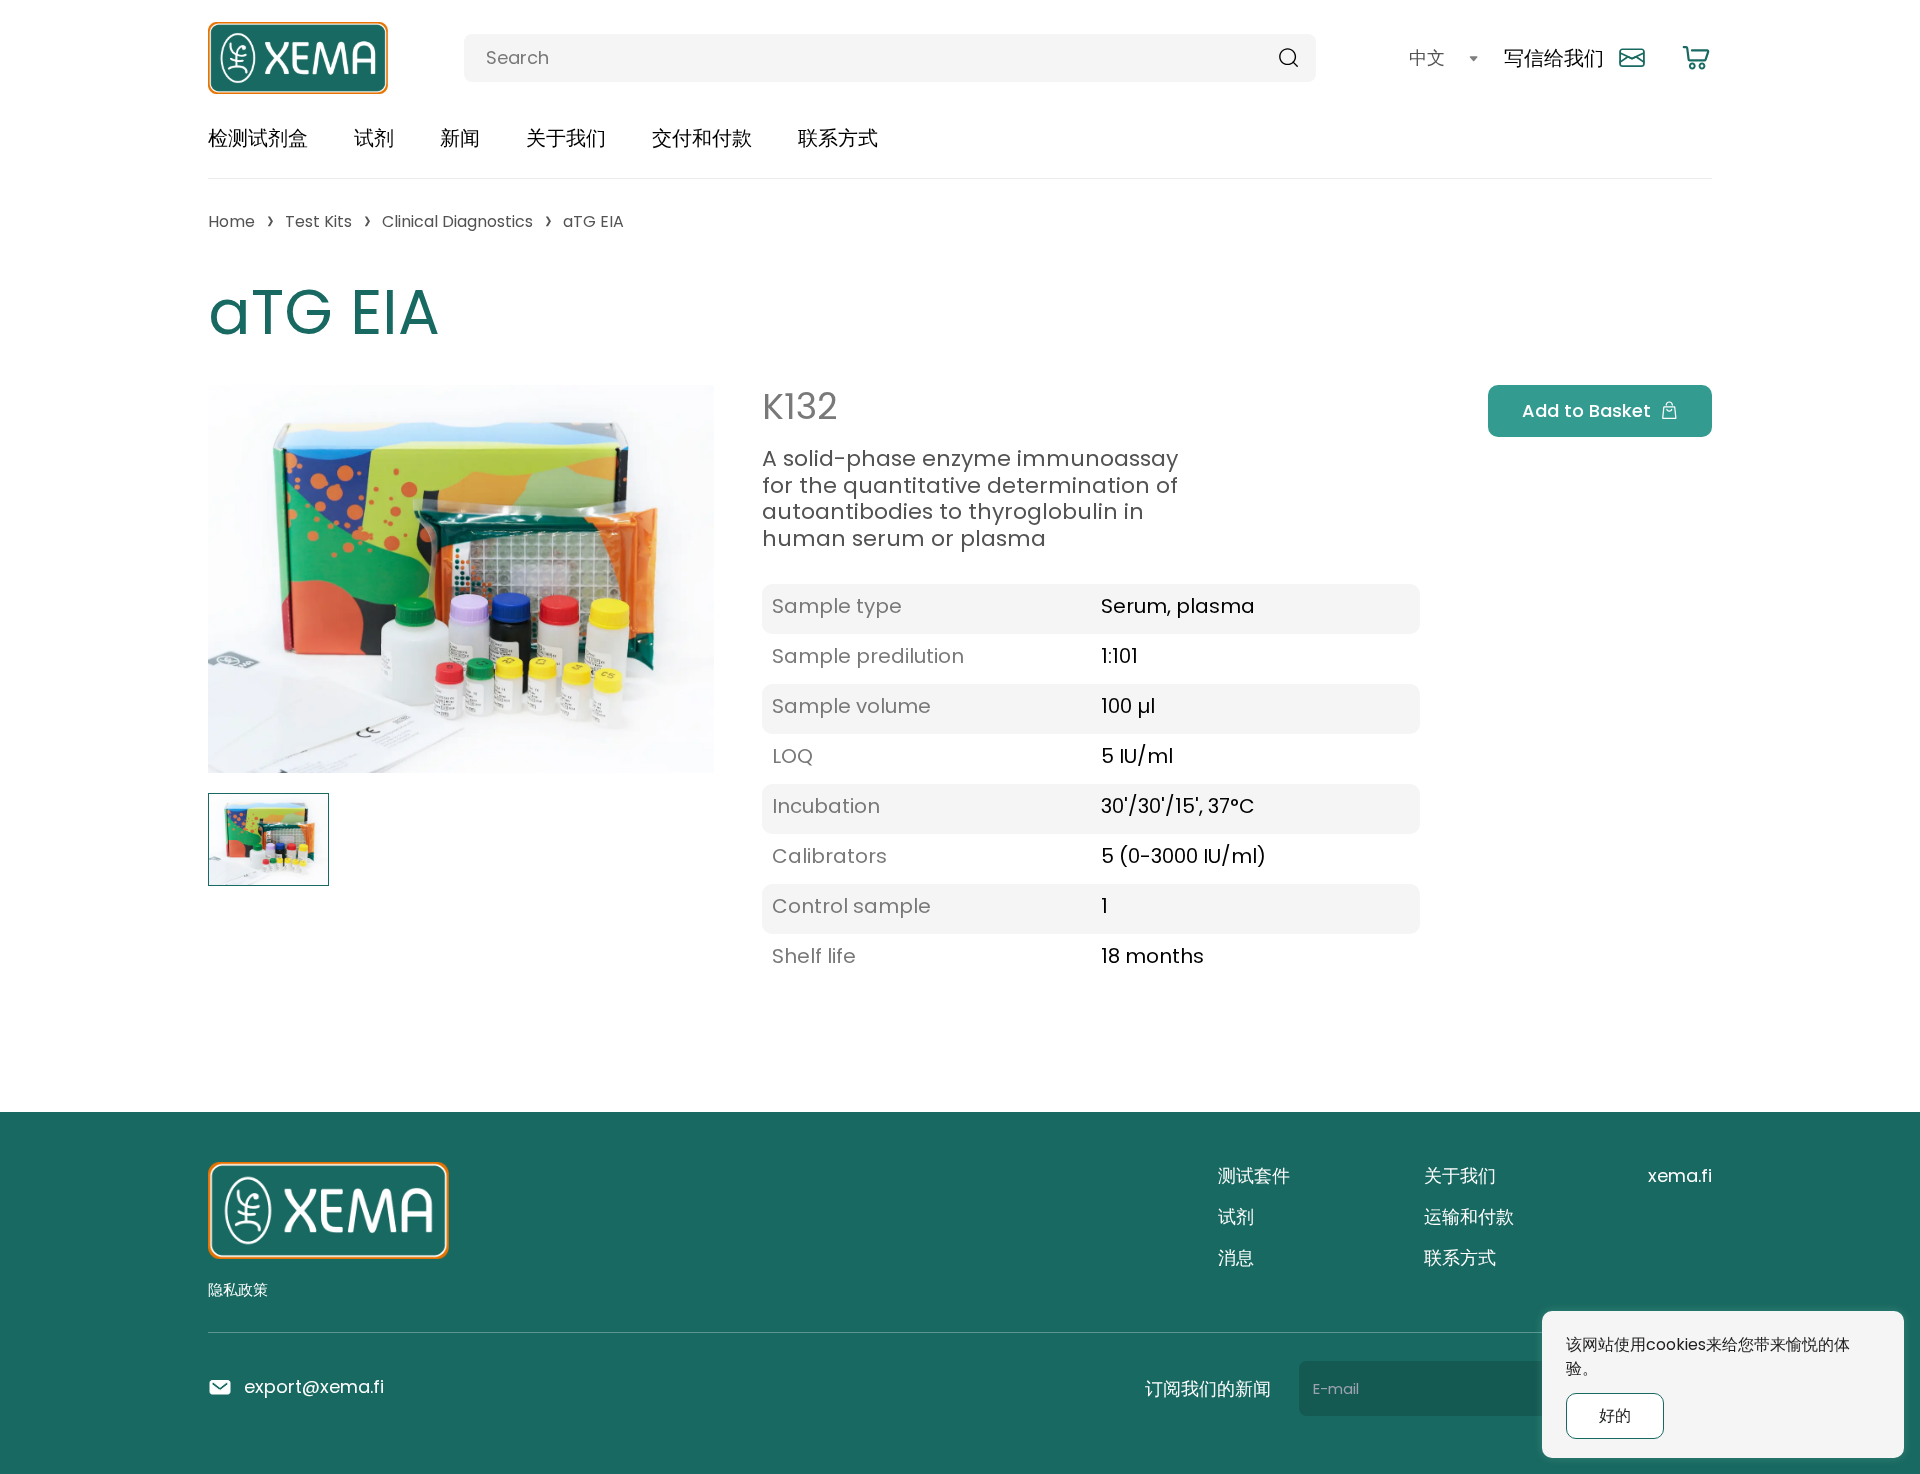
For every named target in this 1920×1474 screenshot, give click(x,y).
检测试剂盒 (258, 138)
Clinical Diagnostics (457, 221)
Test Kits (318, 221)
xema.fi (1680, 1175)
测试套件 (1254, 1175)
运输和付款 (1469, 1216)
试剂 (374, 138)
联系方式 (838, 138)
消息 (1236, 1257)
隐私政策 (238, 1289)
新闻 (460, 138)
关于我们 (566, 138)
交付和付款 (702, 138)
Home (231, 221)
